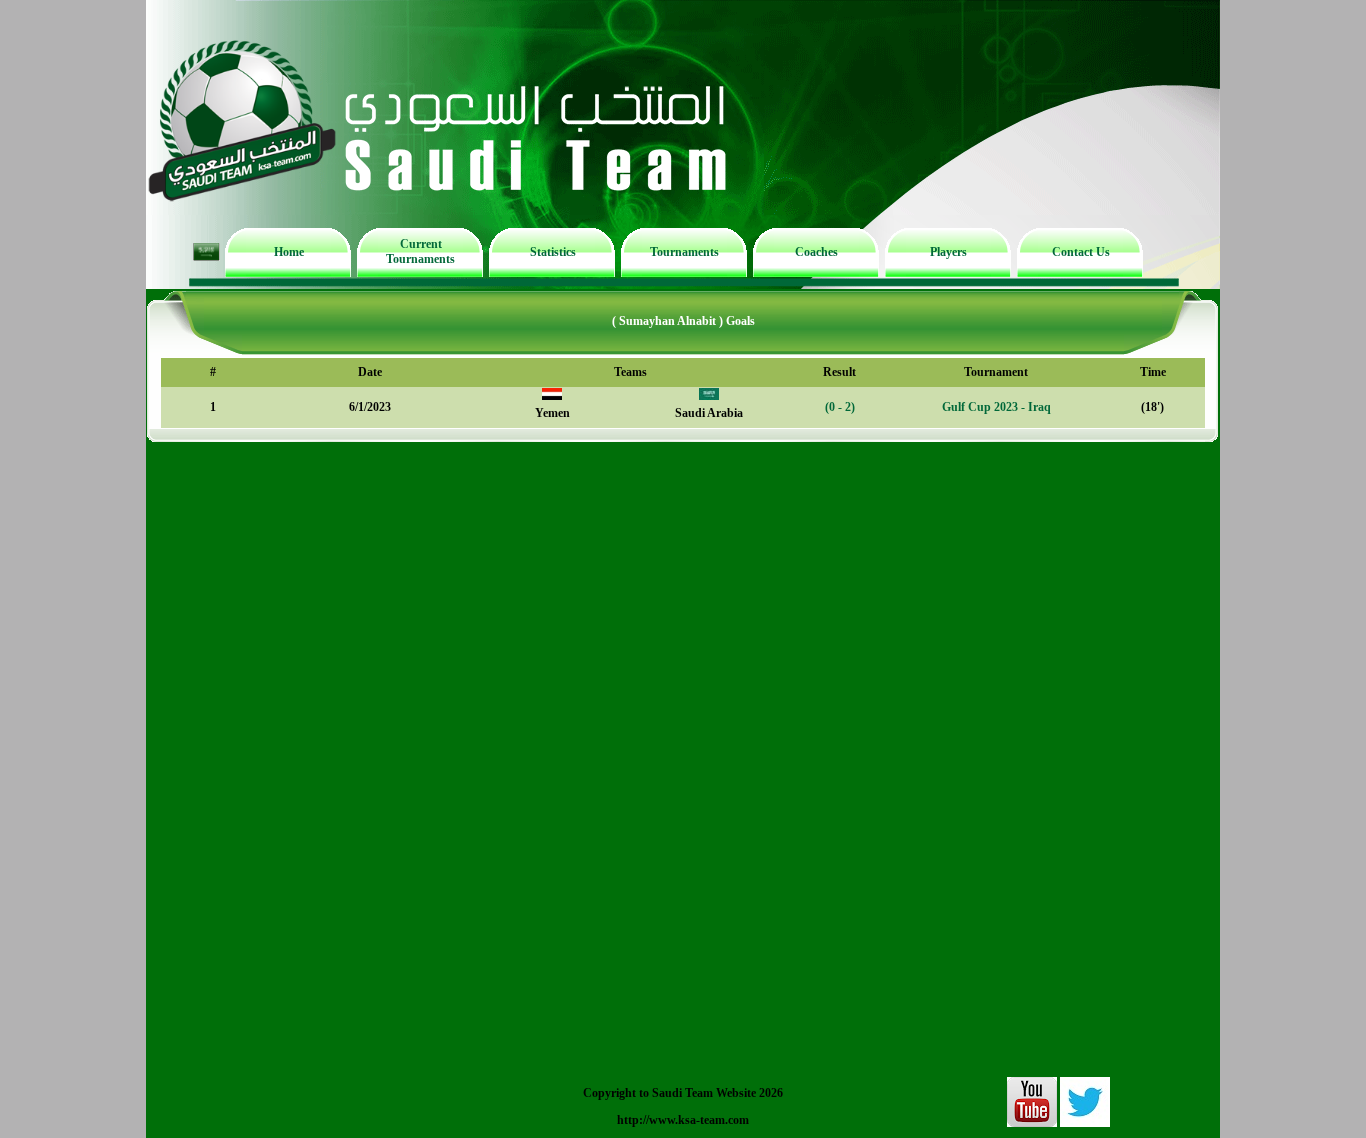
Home (289, 252)
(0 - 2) (840, 407)
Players (948, 252)
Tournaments (684, 252)
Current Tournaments (420, 251)
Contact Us (1081, 252)
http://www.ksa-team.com (683, 1120)
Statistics (553, 252)
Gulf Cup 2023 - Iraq (996, 407)
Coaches (816, 252)
